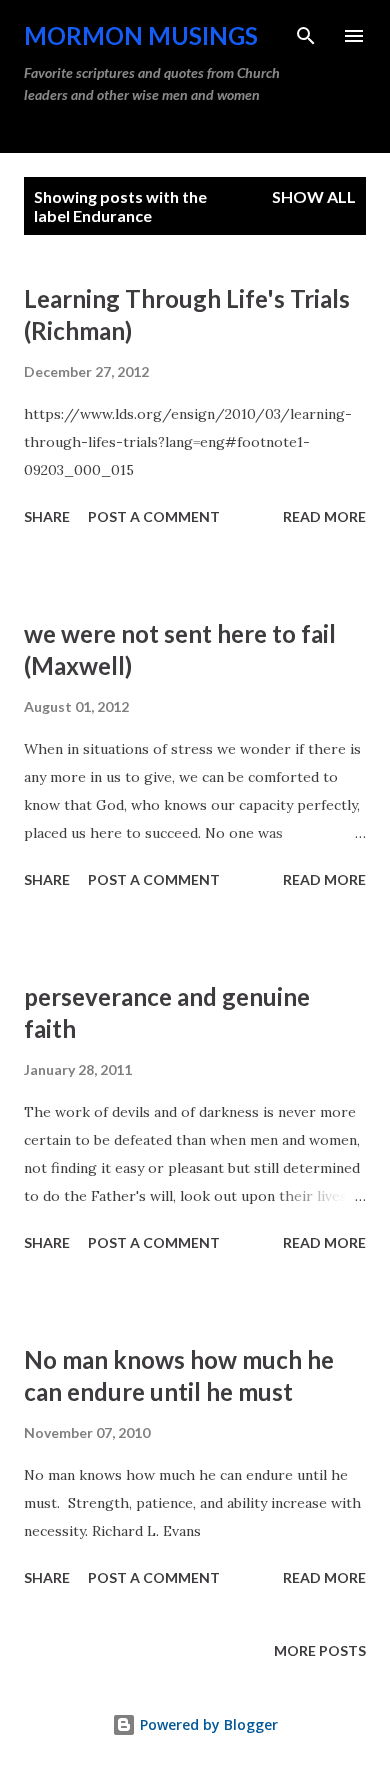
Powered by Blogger (207, 1724)
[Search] (306, 36)
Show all (314, 196)
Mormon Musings (141, 35)
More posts (320, 1650)
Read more (324, 516)
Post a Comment (154, 516)
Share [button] (47, 516)
